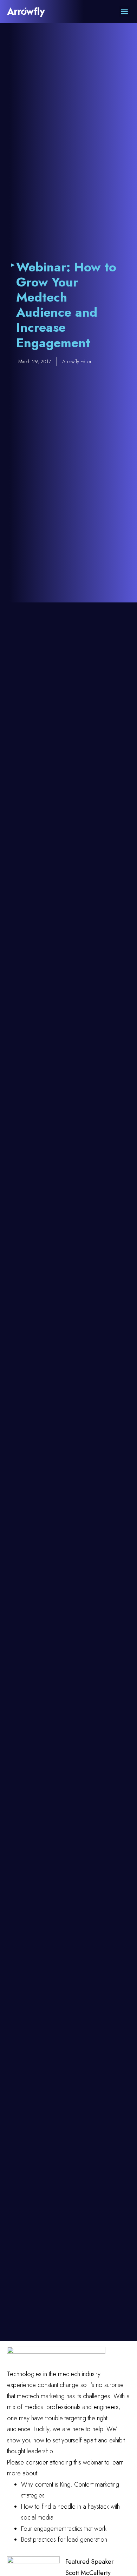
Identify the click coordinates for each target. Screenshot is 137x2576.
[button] (125, 11)
